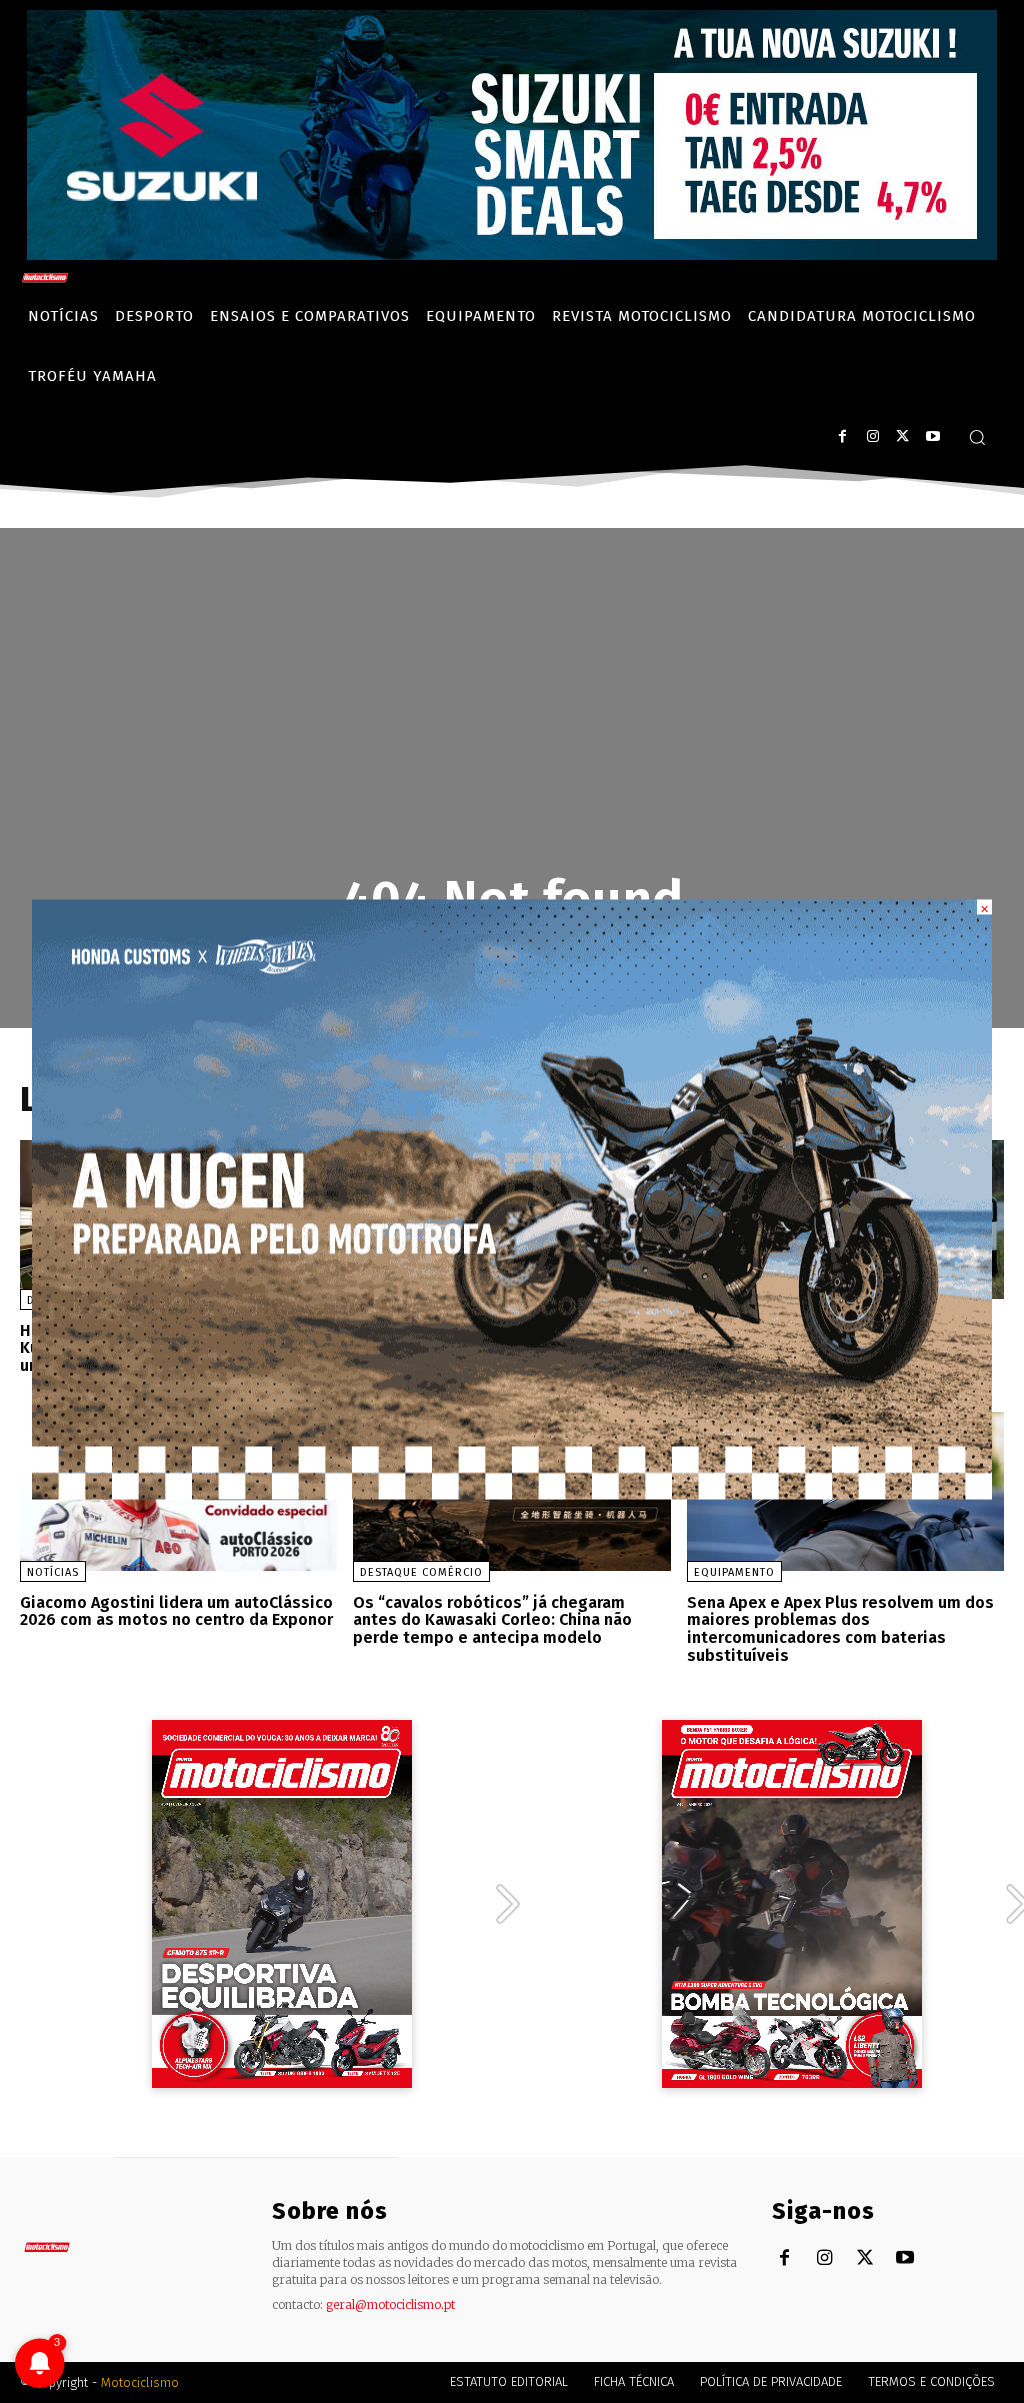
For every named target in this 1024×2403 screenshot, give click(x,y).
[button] (977, 437)
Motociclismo (140, 2382)
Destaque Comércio (421, 1572)
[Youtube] (932, 436)
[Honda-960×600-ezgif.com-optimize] (512, 1493)
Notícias (53, 1572)
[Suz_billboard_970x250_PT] (512, 254)
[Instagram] (872, 436)
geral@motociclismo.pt (390, 2304)
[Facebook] (842, 436)
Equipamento (734, 1572)
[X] (902, 436)
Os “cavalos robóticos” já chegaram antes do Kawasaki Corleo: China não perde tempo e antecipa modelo (492, 1620)
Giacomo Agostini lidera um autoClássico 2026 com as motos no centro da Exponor (176, 1611)
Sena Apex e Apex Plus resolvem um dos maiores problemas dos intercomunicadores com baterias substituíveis (840, 1629)
